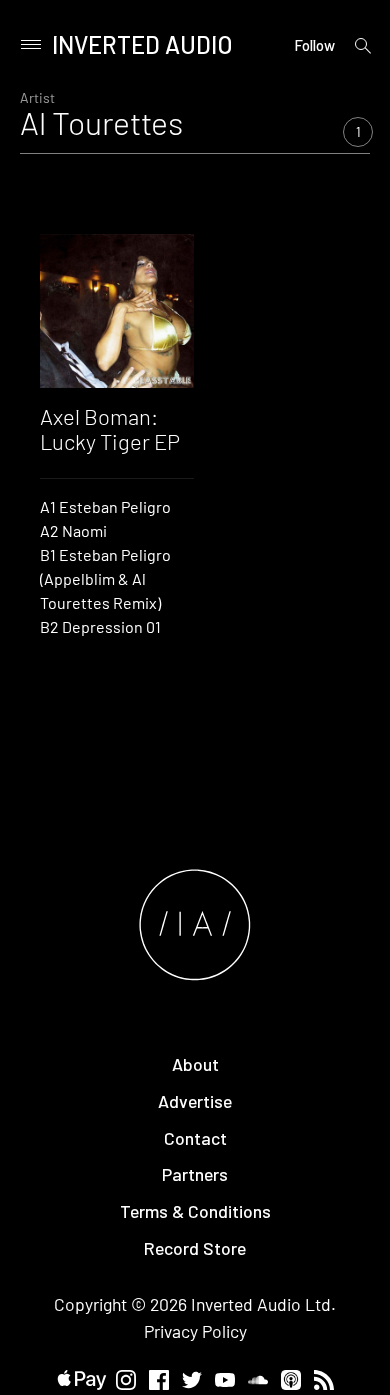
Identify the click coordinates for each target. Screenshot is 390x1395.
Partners (195, 1174)
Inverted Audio (142, 44)
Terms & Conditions (195, 1211)
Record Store (195, 1248)
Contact (195, 1138)
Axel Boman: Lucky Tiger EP (110, 428)
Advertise (195, 1101)
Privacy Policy (195, 1331)
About (195, 1064)
